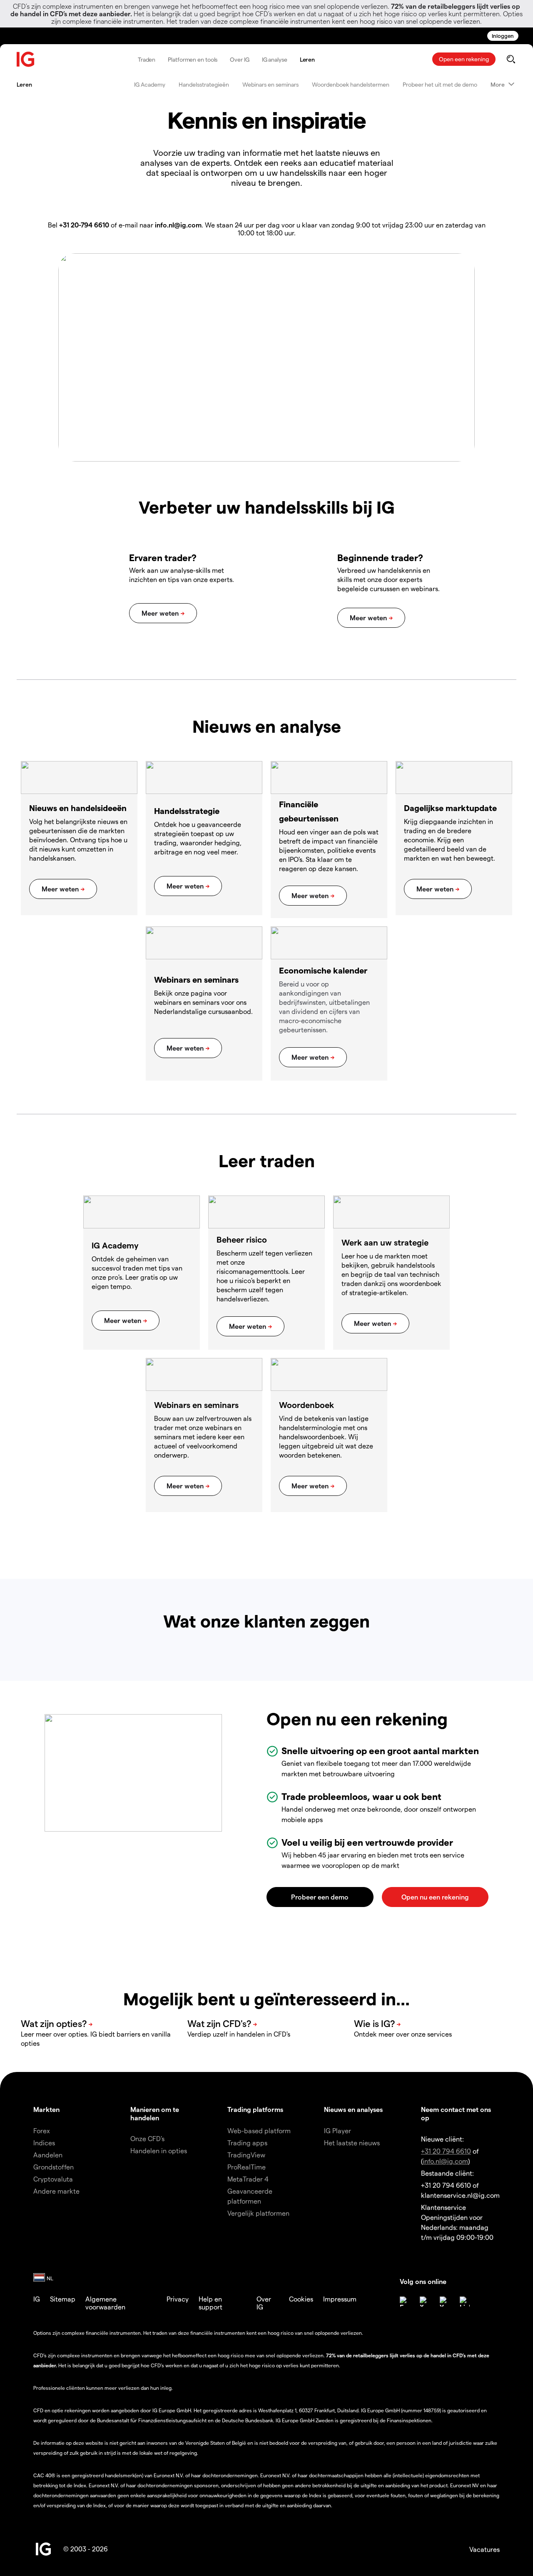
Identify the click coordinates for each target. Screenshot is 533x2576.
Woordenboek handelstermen (351, 84)
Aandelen (48, 2155)
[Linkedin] (465, 2301)
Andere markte (56, 2191)
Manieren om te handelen (155, 2113)
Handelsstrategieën (204, 84)
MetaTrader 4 (248, 2179)
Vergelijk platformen (258, 2213)
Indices (44, 2143)
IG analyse (275, 59)
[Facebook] (405, 2301)
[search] (511, 59)
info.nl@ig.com (445, 2161)
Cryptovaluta (53, 2179)
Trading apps (247, 2143)
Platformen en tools (193, 59)
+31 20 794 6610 (446, 2151)
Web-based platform (259, 2130)
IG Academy (150, 84)
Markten (46, 2109)
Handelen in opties (159, 2150)
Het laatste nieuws (352, 2143)
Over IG (239, 59)
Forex (42, 2130)
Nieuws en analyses (353, 2109)
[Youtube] (445, 2301)
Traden (147, 59)
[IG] (26, 59)
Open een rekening (464, 59)
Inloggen (503, 36)
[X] (425, 2301)
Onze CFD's (147, 2138)
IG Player (337, 2130)
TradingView (246, 2155)
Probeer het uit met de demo (440, 84)
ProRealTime (247, 2167)
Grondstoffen (54, 2167)
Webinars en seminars (270, 84)
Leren (308, 59)
